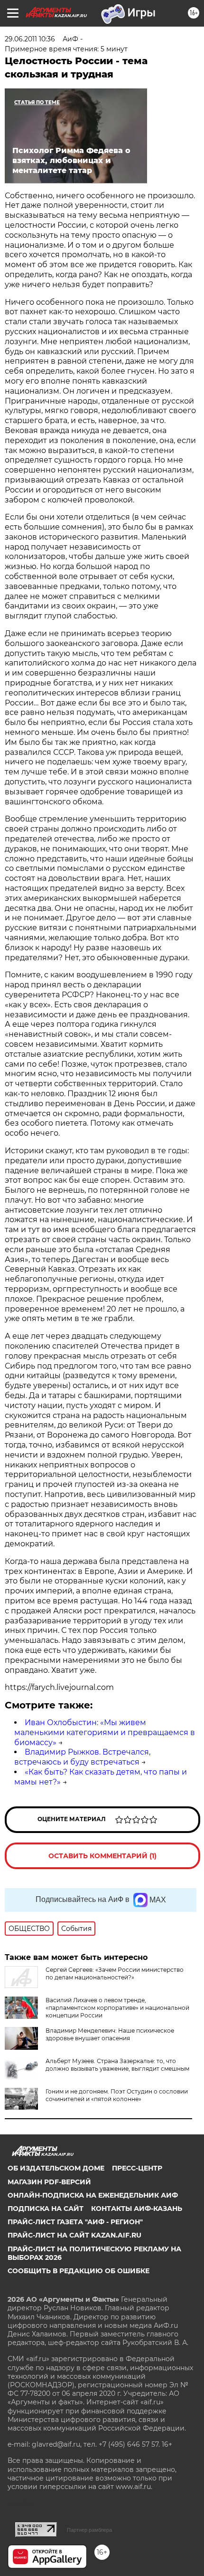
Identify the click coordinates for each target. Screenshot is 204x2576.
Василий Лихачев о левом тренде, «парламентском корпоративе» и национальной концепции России (117, 2008)
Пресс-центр (137, 2168)
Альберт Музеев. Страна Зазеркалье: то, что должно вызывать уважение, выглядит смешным (117, 2065)
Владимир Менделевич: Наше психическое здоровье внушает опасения (110, 2034)
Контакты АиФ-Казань (137, 2209)
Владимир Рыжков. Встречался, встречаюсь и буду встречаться (82, 1757)
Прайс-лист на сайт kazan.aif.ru (74, 2235)
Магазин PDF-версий (49, 2182)
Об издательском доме (56, 2168)
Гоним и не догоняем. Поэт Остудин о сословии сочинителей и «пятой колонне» (117, 2095)
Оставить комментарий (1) (102, 1856)
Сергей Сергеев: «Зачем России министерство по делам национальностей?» (115, 1973)
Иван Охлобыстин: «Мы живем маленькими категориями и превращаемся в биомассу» (105, 1732)
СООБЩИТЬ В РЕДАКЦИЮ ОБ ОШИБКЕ (79, 2271)
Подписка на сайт (46, 2209)
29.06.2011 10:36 (30, 39)
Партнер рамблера (89, 2530)
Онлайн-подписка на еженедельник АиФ (93, 2195)
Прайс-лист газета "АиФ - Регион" (75, 2222)
